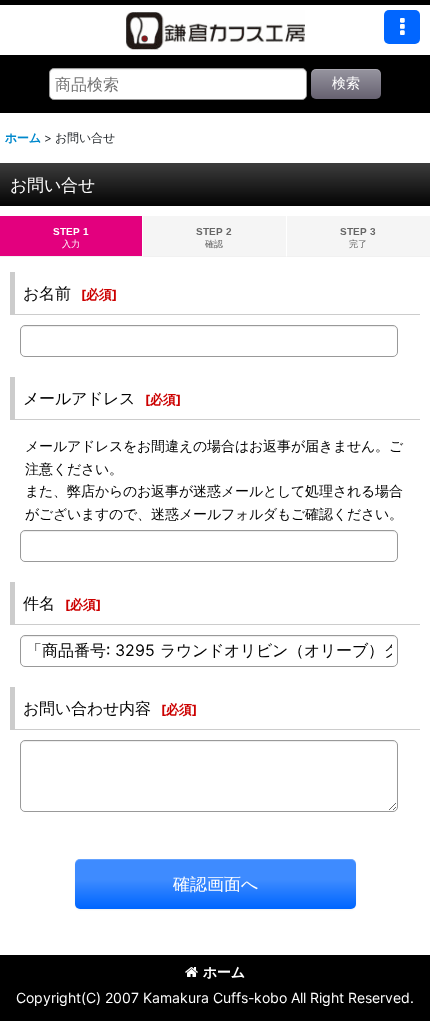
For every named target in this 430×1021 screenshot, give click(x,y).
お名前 (47, 293)
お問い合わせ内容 (87, 708)
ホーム (224, 971)
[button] (402, 27)
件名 (39, 603)
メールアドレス (79, 398)
